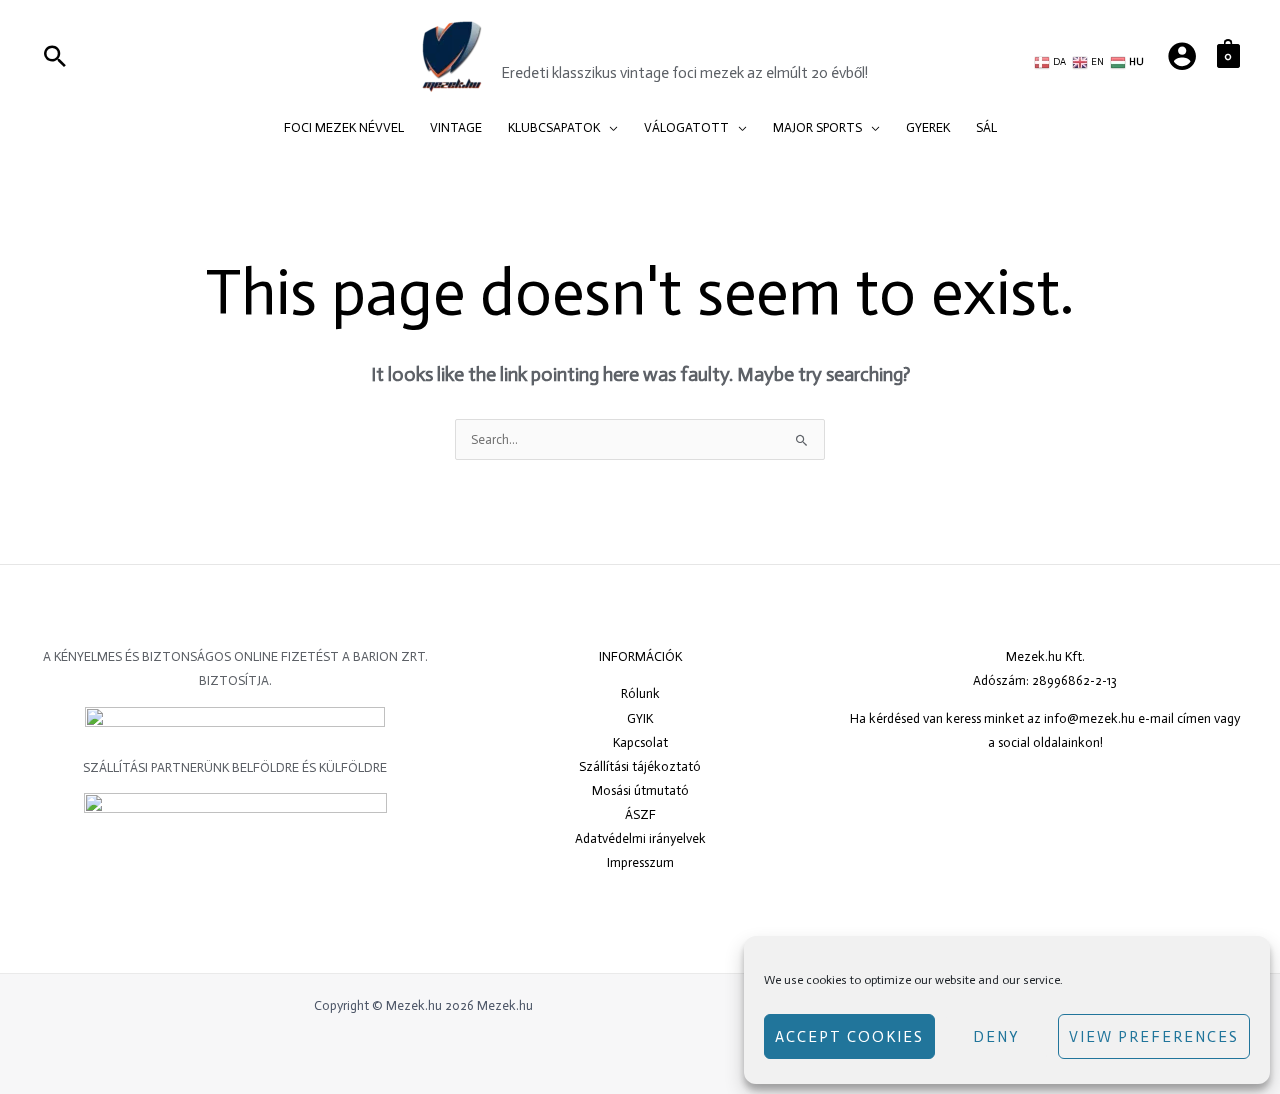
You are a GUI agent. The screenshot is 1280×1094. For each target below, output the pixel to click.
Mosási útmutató (640, 790)
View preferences (1154, 1037)
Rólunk (640, 693)
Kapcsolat (640, 742)
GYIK (640, 718)
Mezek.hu (561, 43)
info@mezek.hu (1089, 718)
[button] (609, 128)
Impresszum (640, 862)
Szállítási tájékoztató (640, 766)
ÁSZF (640, 814)
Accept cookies (849, 1037)
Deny (996, 1037)
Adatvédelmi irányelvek (640, 838)
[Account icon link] (1182, 56)
